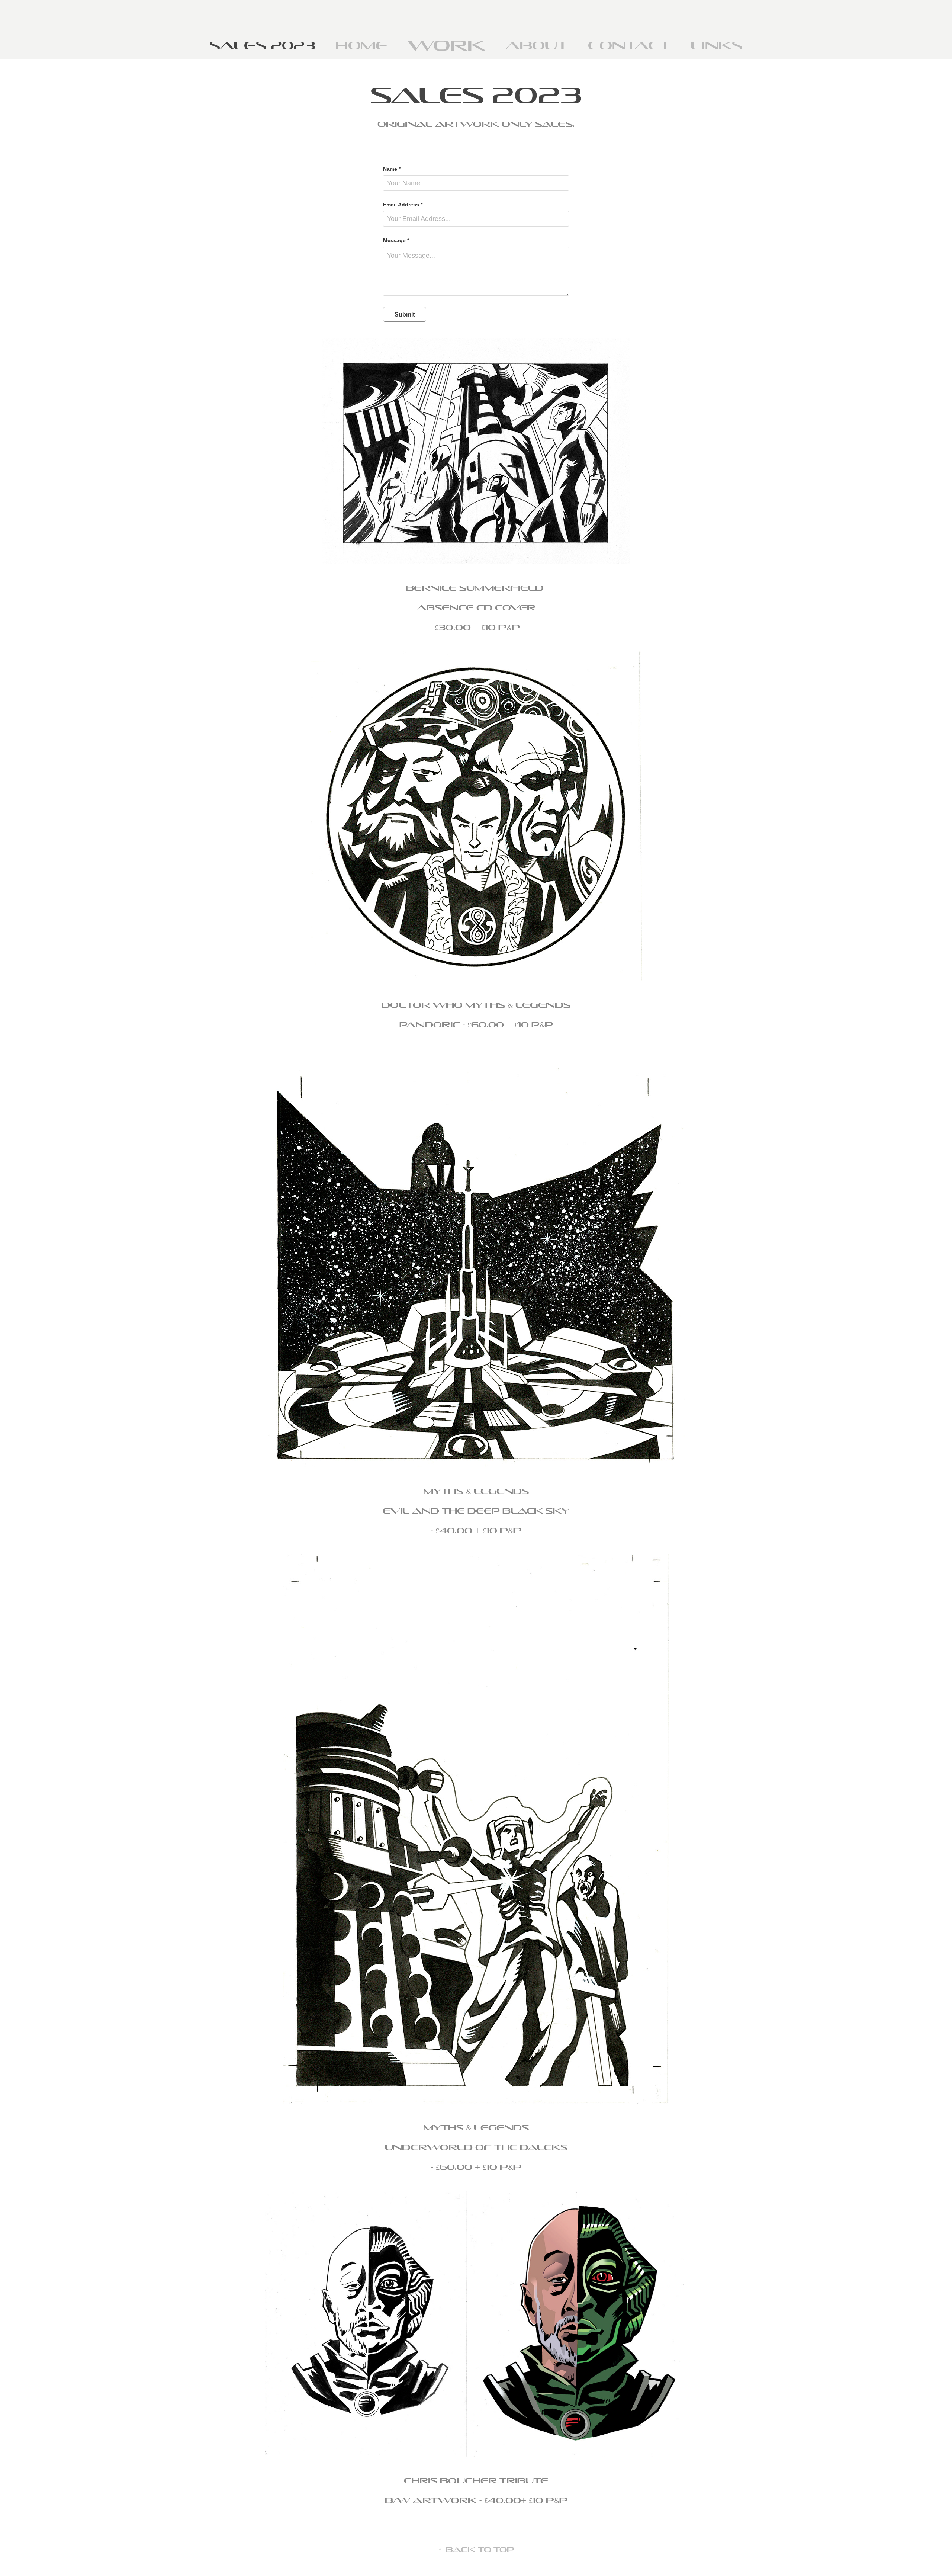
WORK (446, 45)
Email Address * (403, 205)
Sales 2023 (262, 45)
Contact (629, 45)
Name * (392, 169)
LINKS (717, 45)
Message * (396, 240)
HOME (361, 45)
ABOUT (537, 45)
